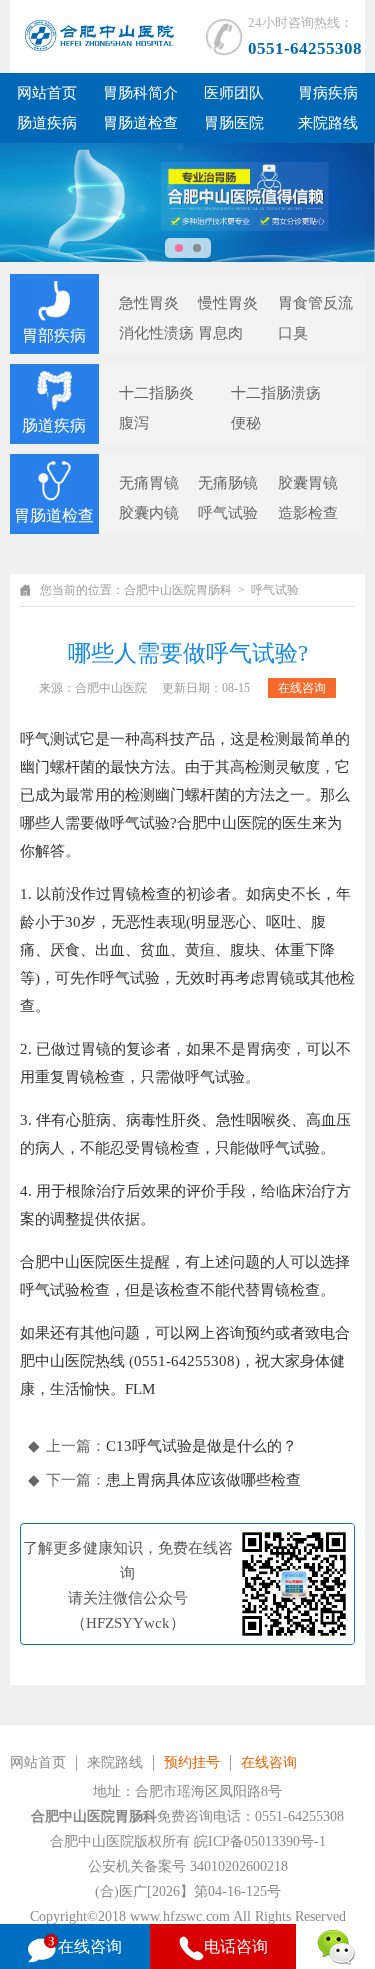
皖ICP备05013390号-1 (260, 1841)
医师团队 (234, 93)
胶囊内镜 (149, 513)
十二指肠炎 (156, 393)
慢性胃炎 (228, 303)
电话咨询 (236, 1946)
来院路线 (328, 123)
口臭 (293, 333)
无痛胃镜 (149, 483)
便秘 (246, 423)
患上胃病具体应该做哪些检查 (203, 1480)
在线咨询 (302, 688)
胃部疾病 (54, 335)
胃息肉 (220, 333)
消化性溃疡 (156, 333)
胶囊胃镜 (308, 483)
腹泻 (134, 423)
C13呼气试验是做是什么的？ (201, 1446)
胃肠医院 (234, 123)
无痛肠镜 (228, 483)
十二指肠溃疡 (276, 393)
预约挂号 (192, 1762)
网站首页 (47, 93)
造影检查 (308, 513)
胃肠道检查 (140, 123)
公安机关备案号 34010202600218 (188, 1866)
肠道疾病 (47, 123)
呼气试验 (228, 513)
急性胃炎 (149, 303)
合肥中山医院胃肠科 (178, 590)
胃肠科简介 (140, 93)
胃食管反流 (315, 303)
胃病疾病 (328, 93)
